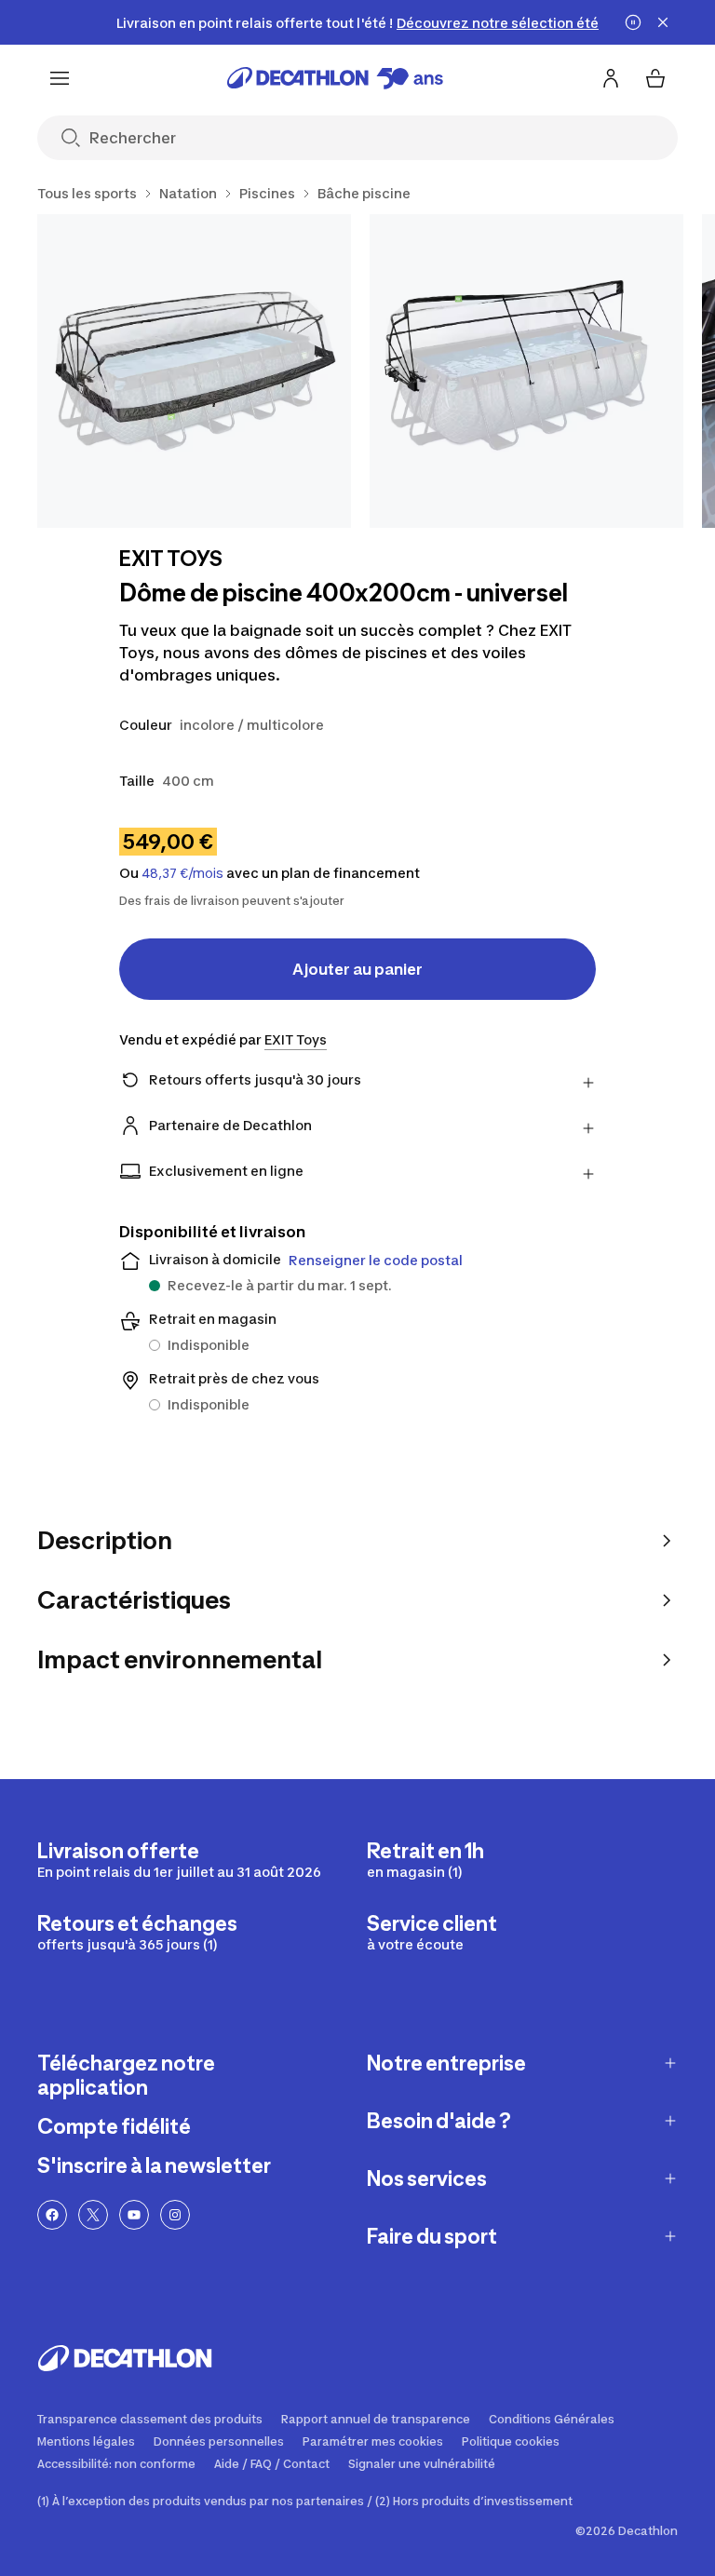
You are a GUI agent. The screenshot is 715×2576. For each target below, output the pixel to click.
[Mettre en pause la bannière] (633, 22)
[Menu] (60, 78)
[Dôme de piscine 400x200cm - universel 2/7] (526, 371)
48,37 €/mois (182, 873)
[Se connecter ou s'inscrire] (611, 78)
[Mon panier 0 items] (655, 78)
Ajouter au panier (357, 969)
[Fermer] (663, 22)
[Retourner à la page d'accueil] (335, 78)
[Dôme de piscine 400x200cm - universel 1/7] (194, 371)
